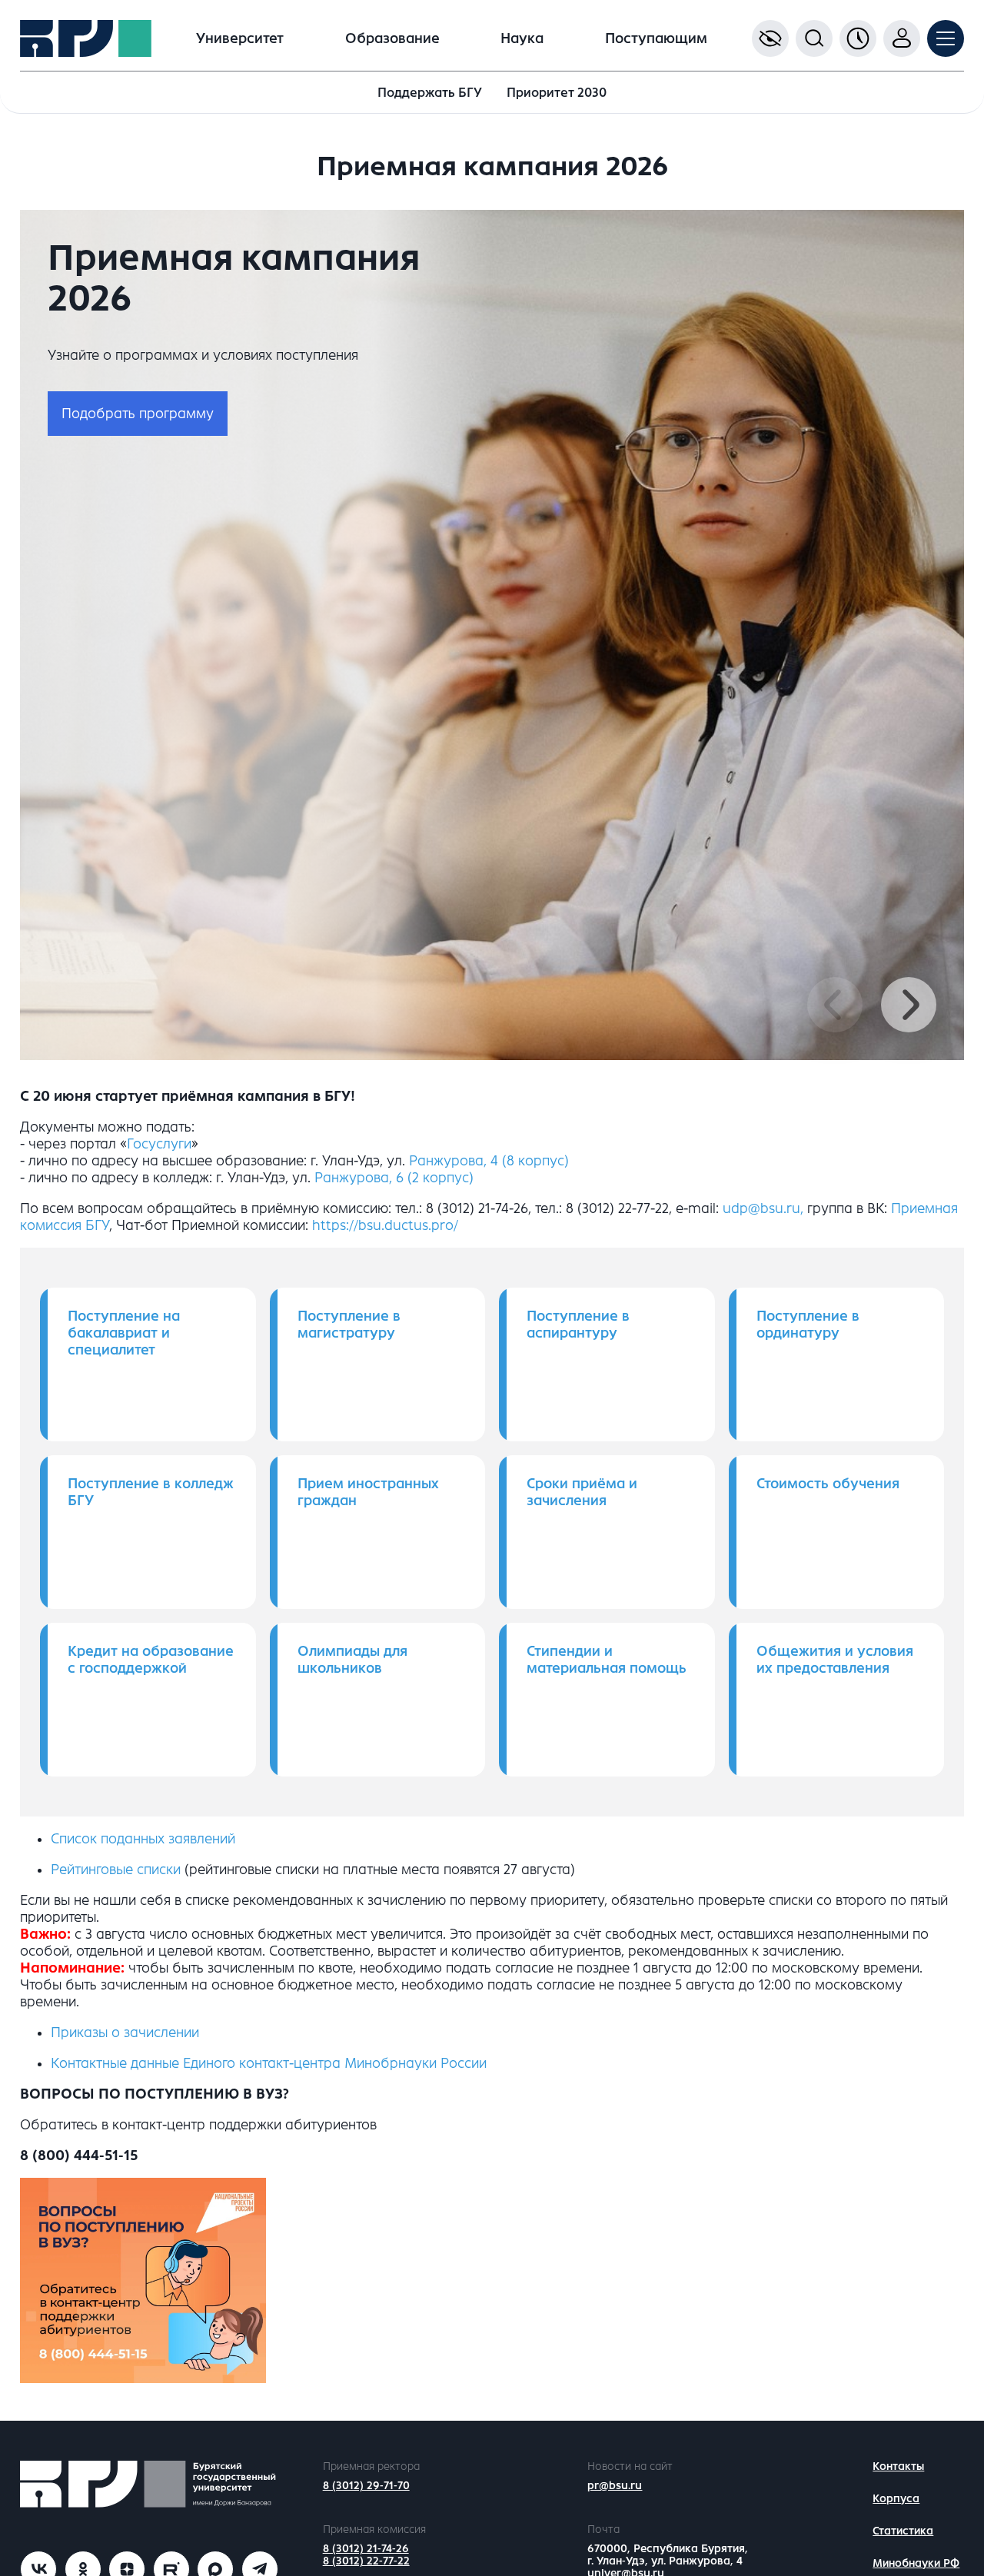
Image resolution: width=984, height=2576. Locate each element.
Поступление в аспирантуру (578, 1325)
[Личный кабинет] (902, 38)
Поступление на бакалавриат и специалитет (124, 1333)
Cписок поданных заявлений (143, 1839)
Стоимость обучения (828, 1484)
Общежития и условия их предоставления (835, 1660)
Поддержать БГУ (430, 93)
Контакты (898, 2466)
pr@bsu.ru (615, 2486)
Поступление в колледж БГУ (151, 1492)
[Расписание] (858, 38)
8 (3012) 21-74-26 (366, 2549)
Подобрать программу (138, 414)
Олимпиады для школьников (352, 1660)
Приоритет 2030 (557, 93)
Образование (392, 38)
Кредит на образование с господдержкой (151, 1660)
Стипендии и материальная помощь (607, 1660)
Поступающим (656, 38)
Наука (522, 38)
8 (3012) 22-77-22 (366, 2561)
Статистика (903, 2531)
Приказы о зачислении (125, 2033)
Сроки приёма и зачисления (582, 1492)
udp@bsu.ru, (763, 1208)
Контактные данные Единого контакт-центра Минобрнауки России (269, 2063)
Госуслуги (159, 1144)
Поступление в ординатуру (808, 1325)
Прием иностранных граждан (368, 1492)
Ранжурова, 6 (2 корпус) (394, 1178)
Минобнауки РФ (916, 2563)
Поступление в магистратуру (349, 1325)
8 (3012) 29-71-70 (366, 2486)
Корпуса (896, 2499)
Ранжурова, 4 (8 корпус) (489, 1161)
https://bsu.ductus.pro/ (385, 1225)
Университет (240, 38)
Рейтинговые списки (116, 1870)
